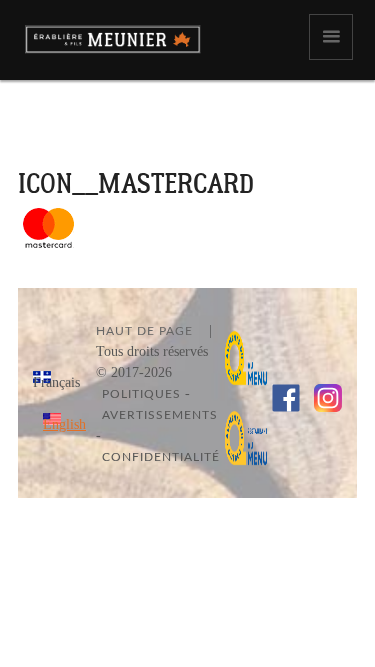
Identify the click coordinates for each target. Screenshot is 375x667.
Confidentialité (161, 457)
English (64, 424)
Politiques (141, 394)
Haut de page (144, 331)
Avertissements (160, 415)
